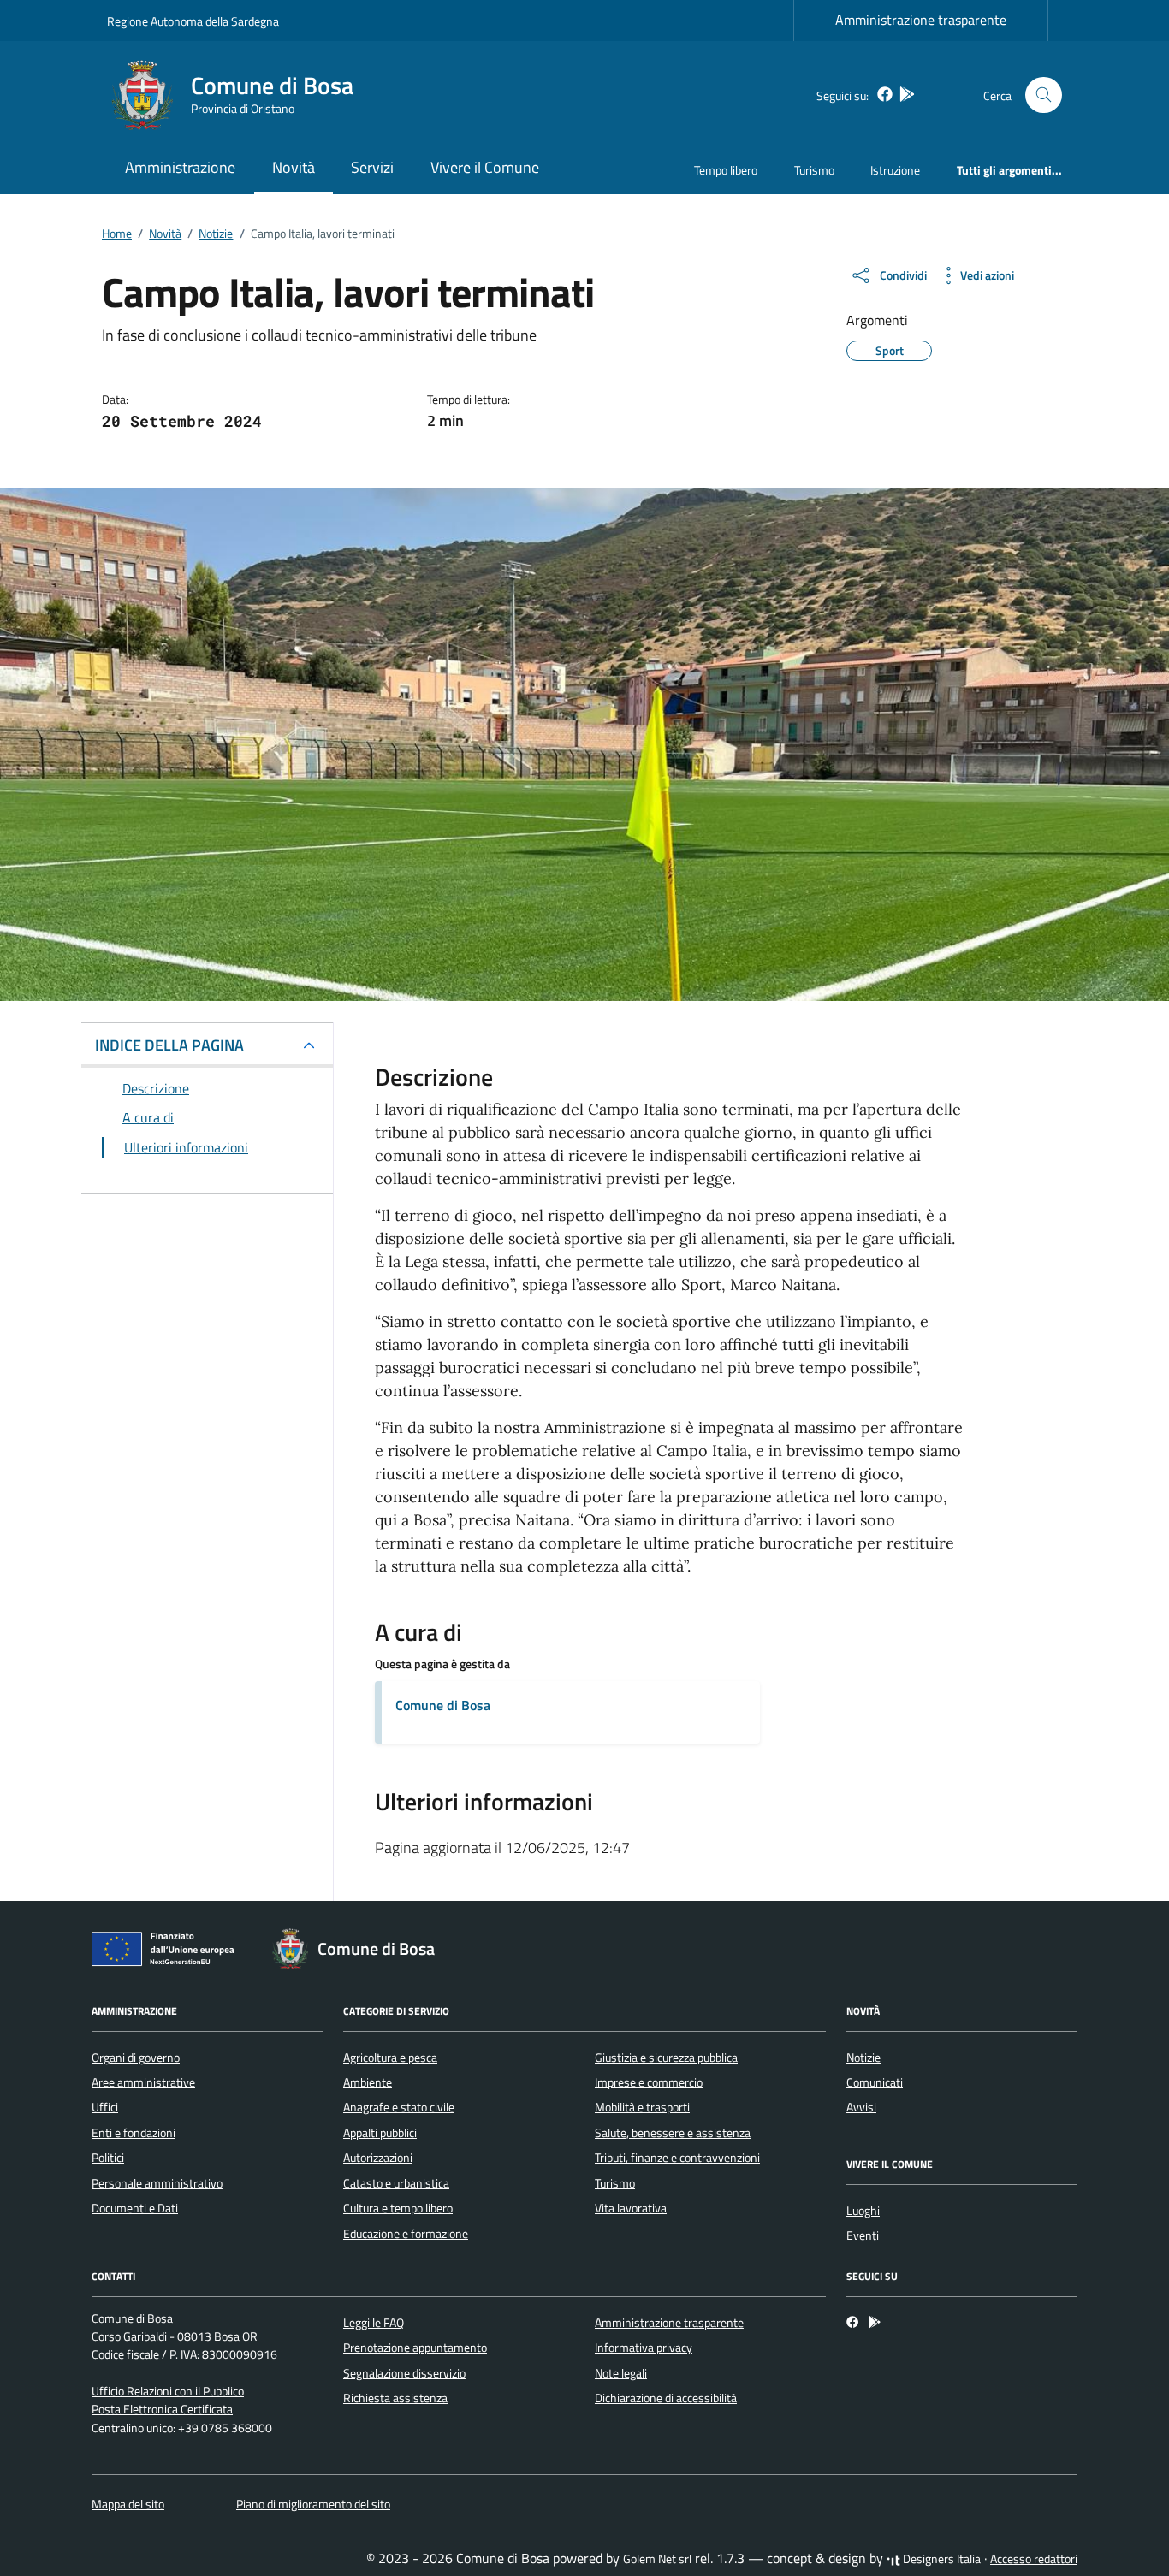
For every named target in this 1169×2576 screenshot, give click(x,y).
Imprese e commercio (649, 2082)
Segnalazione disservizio (404, 2373)
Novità (294, 167)
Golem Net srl (657, 2559)
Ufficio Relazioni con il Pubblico (168, 2391)
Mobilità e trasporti (642, 2107)
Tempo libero (726, 170)
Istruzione (895, 170)
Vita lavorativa (631, 2208)
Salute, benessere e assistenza (673, 2133)
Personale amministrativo (157, 2183)
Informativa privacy (644, 2348)
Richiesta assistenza (395, 2398)
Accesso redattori (1034, 2559)
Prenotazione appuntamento (415, 2348)
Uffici (105, 2107)
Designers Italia (941, 2559)
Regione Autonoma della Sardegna (193, 21)
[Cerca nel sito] (1044, 95)
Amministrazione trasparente (921, 20)
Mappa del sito (128, 2504)
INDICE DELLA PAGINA (169, 1045)
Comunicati (875, 2082)
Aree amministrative (143, 2082)
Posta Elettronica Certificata (162, 2409)
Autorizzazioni (378, 2158)
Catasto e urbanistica (396, 2183)
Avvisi (861, 2107)
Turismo (814, 170)
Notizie (863, 2058)
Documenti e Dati (135, 2208)
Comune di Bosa (443, 1705)
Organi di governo (136, 2058)
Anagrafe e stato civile (399, 2107)
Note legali (621, 2373)
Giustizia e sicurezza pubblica (666, 2058)
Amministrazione (180, 167)
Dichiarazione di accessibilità (666, 2398)
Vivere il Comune (485, 167)
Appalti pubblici (380, 2133)
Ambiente (368, 2082)
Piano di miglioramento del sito (313, 2504)
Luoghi (863, 2211)
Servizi (372, 167)
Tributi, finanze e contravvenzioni (677, 2158)
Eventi (863, 2235)
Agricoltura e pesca (390, 2058)
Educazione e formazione (406, 2234)
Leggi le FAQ (374, 2323)
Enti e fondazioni (134, 2133)
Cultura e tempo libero (398, 2208)
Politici (108, 2158)
